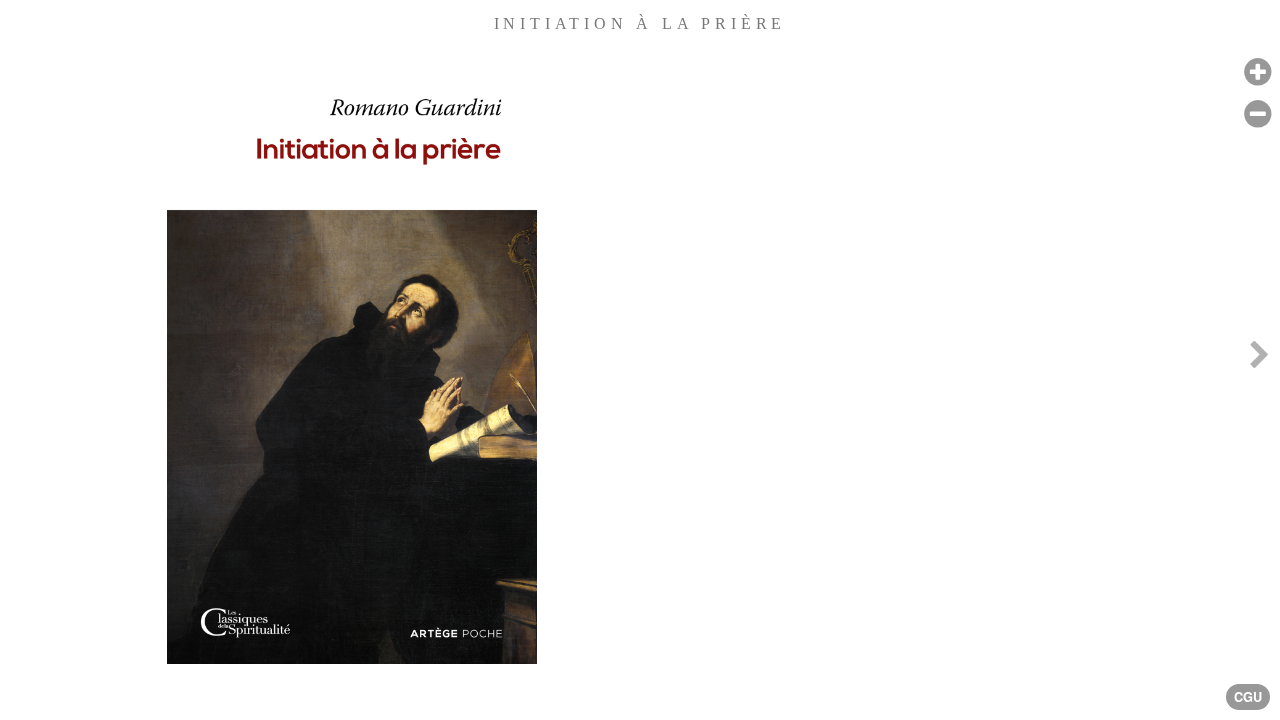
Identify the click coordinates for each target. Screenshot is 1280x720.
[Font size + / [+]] (1257, 72)
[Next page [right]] (1259, 360)
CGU (1248, 697)
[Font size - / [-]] (1257, 114)
